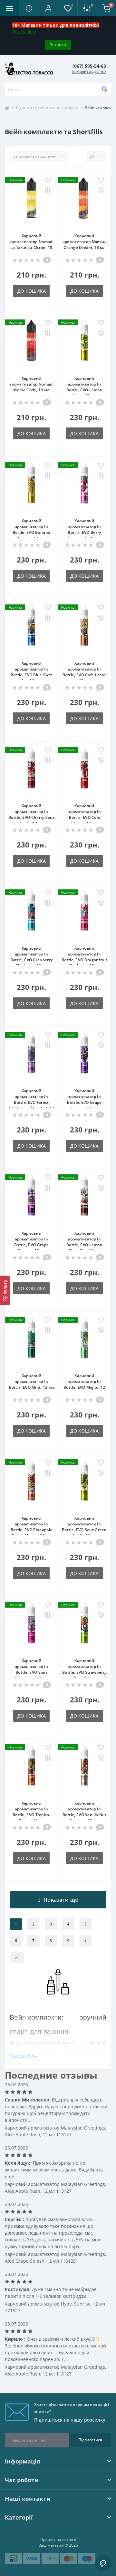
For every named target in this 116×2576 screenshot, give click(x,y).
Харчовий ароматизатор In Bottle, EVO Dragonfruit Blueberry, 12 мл (84, 957)
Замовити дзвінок (89, 71)
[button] (48, 8)
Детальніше (24, 32)
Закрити (58, 44)
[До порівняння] (48, 191)
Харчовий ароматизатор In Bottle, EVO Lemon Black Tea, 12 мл (84, 1242)
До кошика (32, 291)
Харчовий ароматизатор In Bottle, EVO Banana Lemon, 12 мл (31, 529)
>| (17, 1958)
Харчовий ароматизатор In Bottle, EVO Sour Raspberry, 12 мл (32, 1669)
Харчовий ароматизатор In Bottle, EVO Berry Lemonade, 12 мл (85, 529)
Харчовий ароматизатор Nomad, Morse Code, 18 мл (31, 384)
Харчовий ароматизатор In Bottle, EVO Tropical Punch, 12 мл (31, 1812)
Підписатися (90, 2440)
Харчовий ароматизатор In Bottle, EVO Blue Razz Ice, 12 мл (31, 672)
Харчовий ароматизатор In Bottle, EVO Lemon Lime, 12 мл (84, 387)
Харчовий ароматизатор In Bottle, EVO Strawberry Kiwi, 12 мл (84, 1669)
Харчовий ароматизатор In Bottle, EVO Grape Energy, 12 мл (84, 1099)
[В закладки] (48, 181)
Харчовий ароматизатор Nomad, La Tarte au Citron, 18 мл (31, 245)
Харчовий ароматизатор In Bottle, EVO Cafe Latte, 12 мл (85, 672)
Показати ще (61, 1900)
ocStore (69, 2539)
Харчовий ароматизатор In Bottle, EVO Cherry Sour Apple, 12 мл (31, 814)
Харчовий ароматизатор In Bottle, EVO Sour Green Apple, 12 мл (84, 1527)
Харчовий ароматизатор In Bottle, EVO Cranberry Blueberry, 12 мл (31, 957)
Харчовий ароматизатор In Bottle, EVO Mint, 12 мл (32, 1381)
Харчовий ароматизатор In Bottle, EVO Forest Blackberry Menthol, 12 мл (32, 1102)
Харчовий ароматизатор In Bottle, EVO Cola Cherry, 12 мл (84, 814)
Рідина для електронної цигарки (47, 108)
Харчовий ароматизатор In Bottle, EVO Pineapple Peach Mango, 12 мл (31, 1527)
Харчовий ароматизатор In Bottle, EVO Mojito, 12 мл (84, 1384)
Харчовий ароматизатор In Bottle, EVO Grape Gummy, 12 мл (31, 1242)
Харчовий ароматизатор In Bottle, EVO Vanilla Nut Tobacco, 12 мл (85, 1812)
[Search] (104, 90)
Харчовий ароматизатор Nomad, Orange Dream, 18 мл (85, 242)
